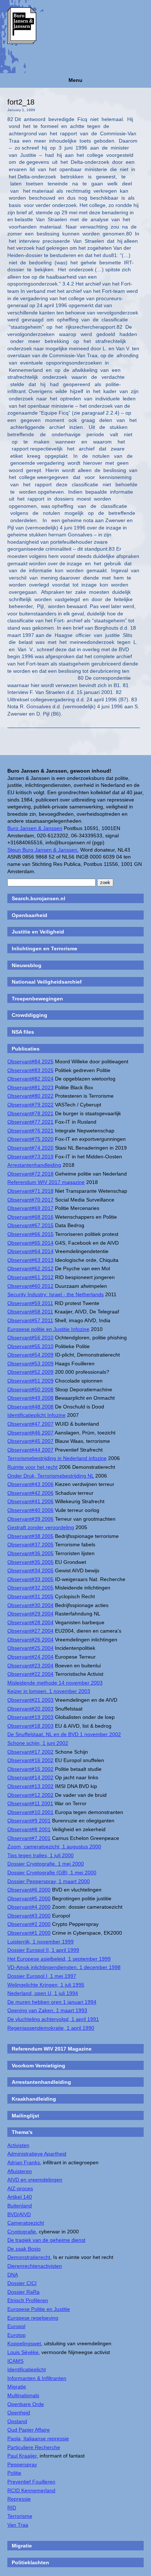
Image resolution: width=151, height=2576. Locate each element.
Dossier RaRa (23, 2292)
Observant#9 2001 (29, 1821)
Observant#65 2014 (30, 1243)
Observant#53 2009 (30, 1364)
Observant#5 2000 (29, 1898)
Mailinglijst (25, 2116)
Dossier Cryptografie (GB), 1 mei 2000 (52, 1872)
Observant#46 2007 (30, 1433)
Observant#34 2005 (30, 1570)
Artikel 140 (20, 2197)
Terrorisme (20, 2516)
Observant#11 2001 (30, 1803)
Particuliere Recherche (34, 2447)
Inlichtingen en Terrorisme (45, 948)
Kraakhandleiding (34, 2099)
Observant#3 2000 (29, 1916)
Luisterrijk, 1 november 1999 (40, 1942)
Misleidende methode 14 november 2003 (55, 1683)
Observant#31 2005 (30, 1596)
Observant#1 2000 (29, 1933)
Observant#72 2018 (30, 1174)
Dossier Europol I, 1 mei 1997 (42, 1976)
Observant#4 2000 (29, 1907)
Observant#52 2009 (30, 1372)
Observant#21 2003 (30, 1700)
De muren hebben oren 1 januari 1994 (52, 2002)
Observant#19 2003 (30, 1717)
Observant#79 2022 (30, 1105)
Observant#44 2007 (30, 1450)
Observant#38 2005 (30, 1536)
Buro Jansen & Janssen (35, 828)
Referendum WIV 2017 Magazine (52, 2049)
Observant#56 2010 (30, 1338)
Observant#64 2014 (30, 1251)
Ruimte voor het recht (32, 1467)
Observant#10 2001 (30, 1812)
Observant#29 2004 (30, 1614)
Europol (16, 2326)
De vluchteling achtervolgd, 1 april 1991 (53, 2019)
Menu (75, 80)
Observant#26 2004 (30, 1640)
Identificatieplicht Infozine (36, 1415)
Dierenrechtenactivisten (35, 2266)
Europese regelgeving (33, 2318)
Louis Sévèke (23, 2352)
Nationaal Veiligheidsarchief (47, 982)
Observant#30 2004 (30, 1605)
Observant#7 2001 (29, 1838)
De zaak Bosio (24, 2249)
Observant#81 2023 (30, 1087)
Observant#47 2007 (30, 1424)
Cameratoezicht (26, 2223)
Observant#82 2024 (30, 1079)
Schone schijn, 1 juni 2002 (38, 1743)
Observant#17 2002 (30, 1752)
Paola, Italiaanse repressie (38, 2439)
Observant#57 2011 (30, 1320)
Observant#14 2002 (30, 1777)
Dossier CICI (22, 2283)
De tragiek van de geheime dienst (46, 2240)
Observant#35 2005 (30, 1562)
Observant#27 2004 (30, 1631)
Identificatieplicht (27, 2369)
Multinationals (23, 2395)
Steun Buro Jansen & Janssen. (43, 850)
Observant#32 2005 (30, 1588)
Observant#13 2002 (30, 1786)
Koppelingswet (24, 2343)
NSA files (23, 1032)
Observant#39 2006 (30, 1519)
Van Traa (18, 2525)
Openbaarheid (30, 915)
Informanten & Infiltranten (37, 2378)
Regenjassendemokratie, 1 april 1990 (51, 2028)
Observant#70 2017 (30, 1200)
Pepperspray (22, 2464)
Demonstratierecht (29, 2257)
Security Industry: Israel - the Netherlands (56, 1294)
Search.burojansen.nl (38, 898)
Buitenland (20, 2206)
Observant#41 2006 (30, 1501)
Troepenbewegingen (37, 999)
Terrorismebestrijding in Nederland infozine (57, 1458)
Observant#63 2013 (30, 1260)
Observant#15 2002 (30, 1769)
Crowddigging (30, 1015)
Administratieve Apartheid (37, 2154)
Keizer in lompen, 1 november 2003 (49, 1691)
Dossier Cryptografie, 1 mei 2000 (46, 1864)
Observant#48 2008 (30, 1407)
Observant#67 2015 (30, 1225)
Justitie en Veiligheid (38, 932)
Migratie (17, 2387)
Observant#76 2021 (30, 1131)
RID (12, 2508)
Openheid (19, 2413)
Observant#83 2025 (30, 1070)
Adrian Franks (24, 2162)
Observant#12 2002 (30, 1795)
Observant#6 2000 (29, 1890)
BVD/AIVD (19, 2214)
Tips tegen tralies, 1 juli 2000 (40, 1855)
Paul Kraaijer (22, 2456)
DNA (13, 2275)
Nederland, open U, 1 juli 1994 (43, 1993)
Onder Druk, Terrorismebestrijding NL (51, 1476)
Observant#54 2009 (30, 1355)
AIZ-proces (20, 2188)
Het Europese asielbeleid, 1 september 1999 (59, 1959)
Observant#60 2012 (30, 1286)
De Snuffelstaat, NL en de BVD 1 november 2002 (64, 1734)
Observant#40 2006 (30, 1510)
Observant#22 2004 (30, 1674)
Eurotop (16, 2335)
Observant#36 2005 (30, 1553)
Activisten (18, 2145)
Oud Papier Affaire (29, 2430)
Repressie (19, 2499)
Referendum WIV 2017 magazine (46, 1182)
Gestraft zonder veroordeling (41, 1527)
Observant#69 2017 (30, 1208)
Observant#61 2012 (30, 1277)
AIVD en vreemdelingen (35, 2180)
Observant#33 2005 (30, 1579)
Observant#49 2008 (30, 1398)
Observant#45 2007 (30, 1441)
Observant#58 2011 (30, 1312)
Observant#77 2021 (30, 1122)
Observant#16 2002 (30, 1760)
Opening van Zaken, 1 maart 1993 (47, 2010)
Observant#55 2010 (30, 1346)
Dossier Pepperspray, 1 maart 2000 (49, 1881)
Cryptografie (22, 2232)
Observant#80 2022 (30, 1096)
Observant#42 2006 (30, 1493)
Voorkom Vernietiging (38, 2066)
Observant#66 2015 (30, 1234)
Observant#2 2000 (29, 1924)
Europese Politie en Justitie (39, 2309)
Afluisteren (20, 2171)
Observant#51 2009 (30, 1381)
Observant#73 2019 (30, 1157)
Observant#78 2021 (30, 1113)
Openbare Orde (26, 2404)
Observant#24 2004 (30, 1657)
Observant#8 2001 (29, 1829)
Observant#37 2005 (30, 1545)
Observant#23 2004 (30, 1666)
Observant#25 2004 (30, 1648)
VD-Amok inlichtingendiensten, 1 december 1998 (64, 1967)
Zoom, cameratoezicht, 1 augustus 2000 (54, 1847)
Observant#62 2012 (30, 1268)
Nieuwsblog (27, 965)
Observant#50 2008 (30, 1389)
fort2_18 (21, 102)
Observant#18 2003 (30, 1726)
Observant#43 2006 (30, 1484)
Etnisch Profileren (28, 2300)
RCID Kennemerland (31, 2490)
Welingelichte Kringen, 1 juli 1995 (46, 1985)
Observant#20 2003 (30, 1709)
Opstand (17, 2421)
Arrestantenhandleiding (34, 1165)
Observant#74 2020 (30, 1148)
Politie (14, 2473)
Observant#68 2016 (30, 1217)
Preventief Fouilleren (31, 2482)
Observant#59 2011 (30, 1303)
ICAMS (15, 2361)
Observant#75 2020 (30, 1139)
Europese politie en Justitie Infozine (48, 1329)
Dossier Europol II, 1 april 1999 (43, 1950)
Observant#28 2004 (30, 1622)
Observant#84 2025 (30, 1061)
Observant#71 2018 (30, 1191)
